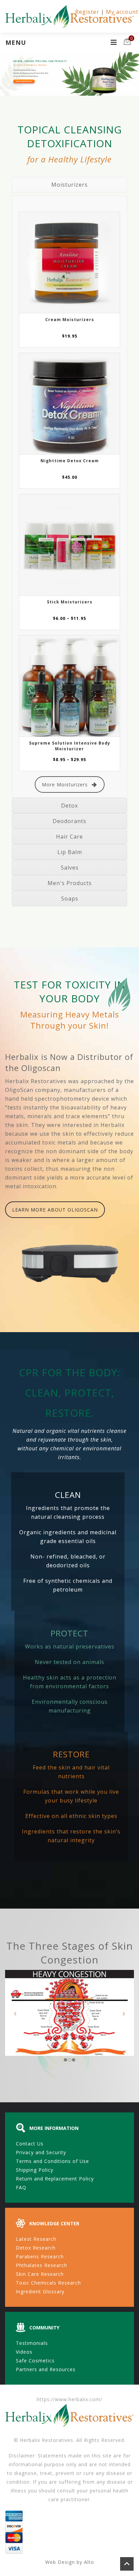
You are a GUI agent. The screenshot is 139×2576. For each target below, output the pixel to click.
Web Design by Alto (70, 2562)
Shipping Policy (35, 2170)
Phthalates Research (41, 2265)
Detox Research (36, 2248)
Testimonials (32, 2343)
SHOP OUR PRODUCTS (24, 81)
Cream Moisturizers (70, 320)
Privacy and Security (41, 2152)
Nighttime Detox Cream (70, 461)
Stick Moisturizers (70, 602)
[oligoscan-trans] (71, 1264)
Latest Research (36, 2239)
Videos (24, 2352)
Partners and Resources (46, 2369)
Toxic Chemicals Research (48, 2283)
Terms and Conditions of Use (52, 2161)
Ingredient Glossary (40, 2291)
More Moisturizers (65, 784)
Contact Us (30, 2144)
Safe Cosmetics (35, 2361)
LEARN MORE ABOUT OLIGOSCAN (55, 1210)
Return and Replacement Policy (55, 2179)
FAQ (21, 2187)
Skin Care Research (40, 2274)
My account (122, 12)
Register (87, 12)
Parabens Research (40, 2256)
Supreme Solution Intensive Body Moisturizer (70, 746)
